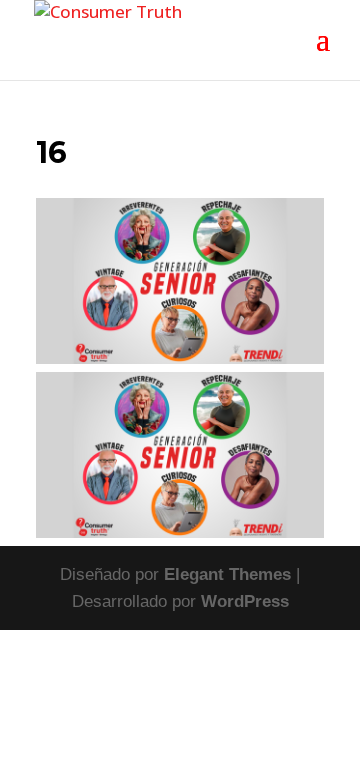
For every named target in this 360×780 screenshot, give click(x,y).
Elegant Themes (227, 574)
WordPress (245, 601)
